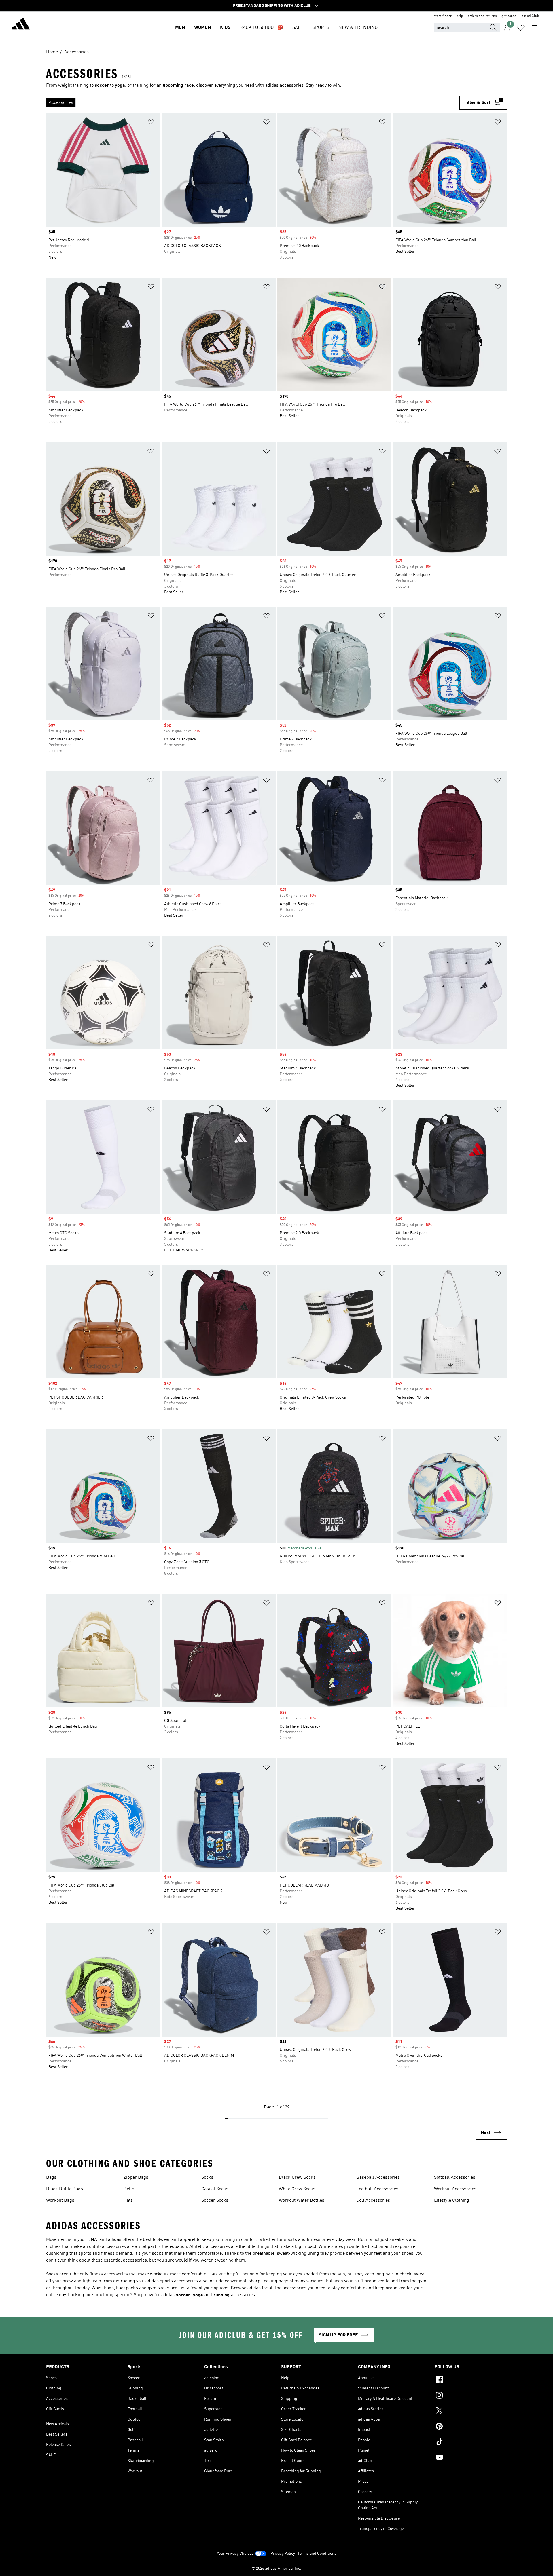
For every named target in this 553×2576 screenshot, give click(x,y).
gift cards (509, 16)
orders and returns (482, 16)
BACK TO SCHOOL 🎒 (261, 28)
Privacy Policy (283, 2554)
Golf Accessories (373, 2201)
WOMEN (202, 28)
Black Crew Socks (297, 2178)
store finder (443, 16)
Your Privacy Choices (235, 2554)
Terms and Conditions (317, 2554)
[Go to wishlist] (521, 28)
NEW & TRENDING (358, 28)
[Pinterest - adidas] (471, 2427)
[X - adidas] (471, 2412)
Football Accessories (377, 2189)
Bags (51, 2178)
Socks (207, 2178)
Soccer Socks (215, 2201)
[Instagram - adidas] (471, 2396)
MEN (180, 28)
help (460, 16)
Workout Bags (60, 2201)
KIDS (225, 28)
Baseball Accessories (378, 2178)
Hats (128, 2201)
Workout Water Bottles (302, 2201)
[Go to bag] (535, 28)
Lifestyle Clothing (452, 2201)
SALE (298, 28)
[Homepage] (21, 25)
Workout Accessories (455, 2189)
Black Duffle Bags (65, 2189)
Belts (129, 2189)
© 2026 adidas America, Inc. (276, 2569)
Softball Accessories (455, 2178)
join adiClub (530, 16)
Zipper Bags (136, 2178)
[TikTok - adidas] (471, 2443)
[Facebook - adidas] (471, 2381)
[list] (253, 103)
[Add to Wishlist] (151, 123)
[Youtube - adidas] (471, 2458)
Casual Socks (215, 2189)
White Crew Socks (297, 2189)
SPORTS (321, 28)
